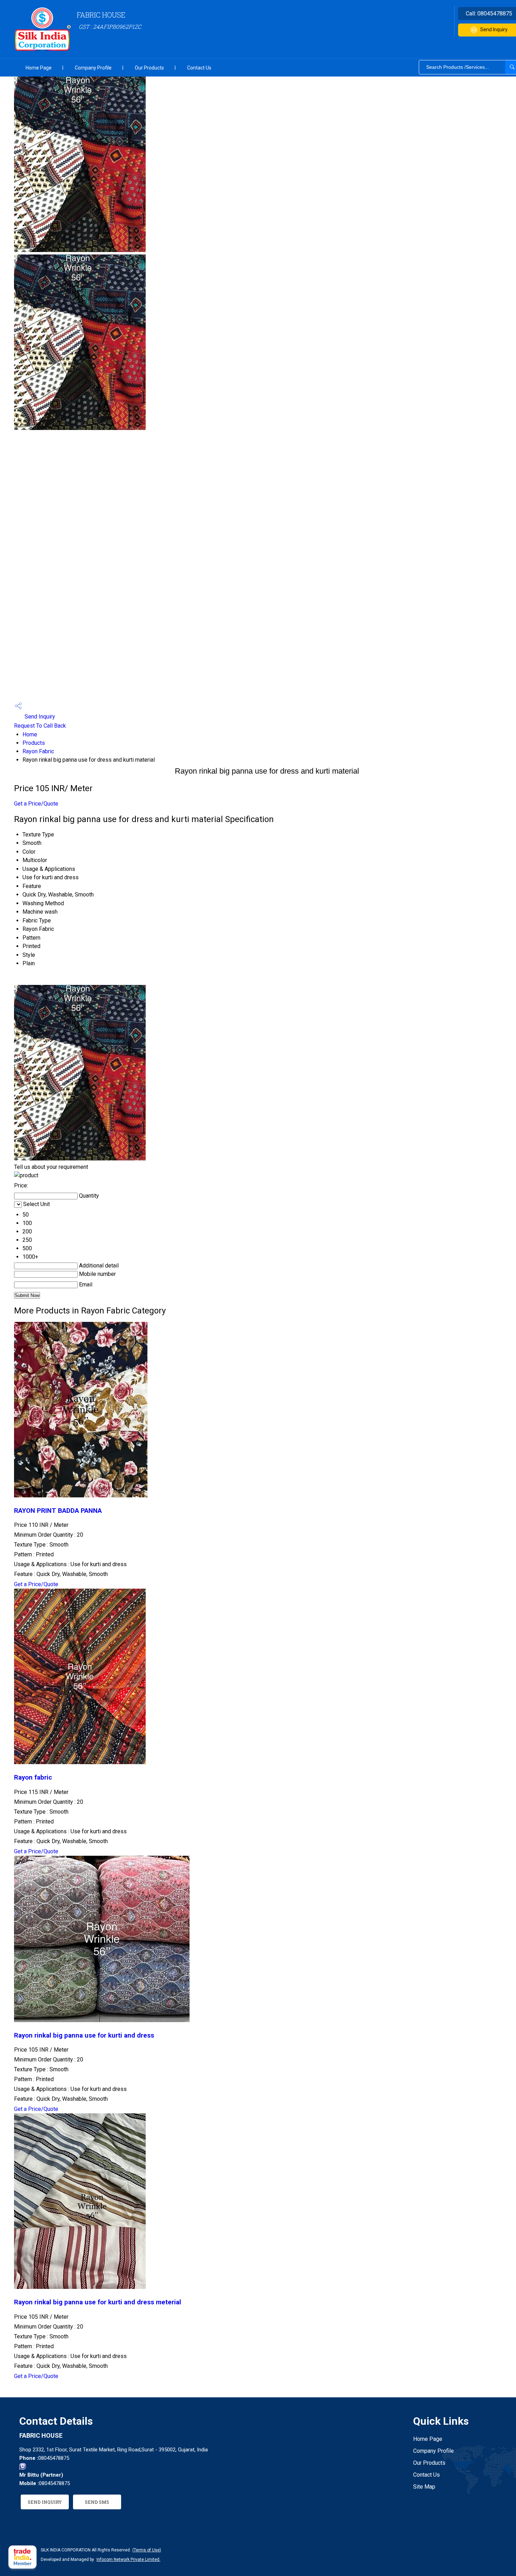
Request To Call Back (40, 726)
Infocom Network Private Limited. (128, 2560)
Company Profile (93, 68)
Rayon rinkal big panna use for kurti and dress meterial (98, 2302)
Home (30, 734)
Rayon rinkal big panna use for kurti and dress (84, 2035)
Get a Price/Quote (36, 804)
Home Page (39, 68)
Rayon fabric (33, 1777)
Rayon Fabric (38, 751)
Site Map (424, 2487)
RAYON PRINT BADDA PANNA (58, 1511)
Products (34, 743)
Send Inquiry (39, 717)
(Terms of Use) (147, 2550)
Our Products (149, 68)
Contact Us (199, 68)
